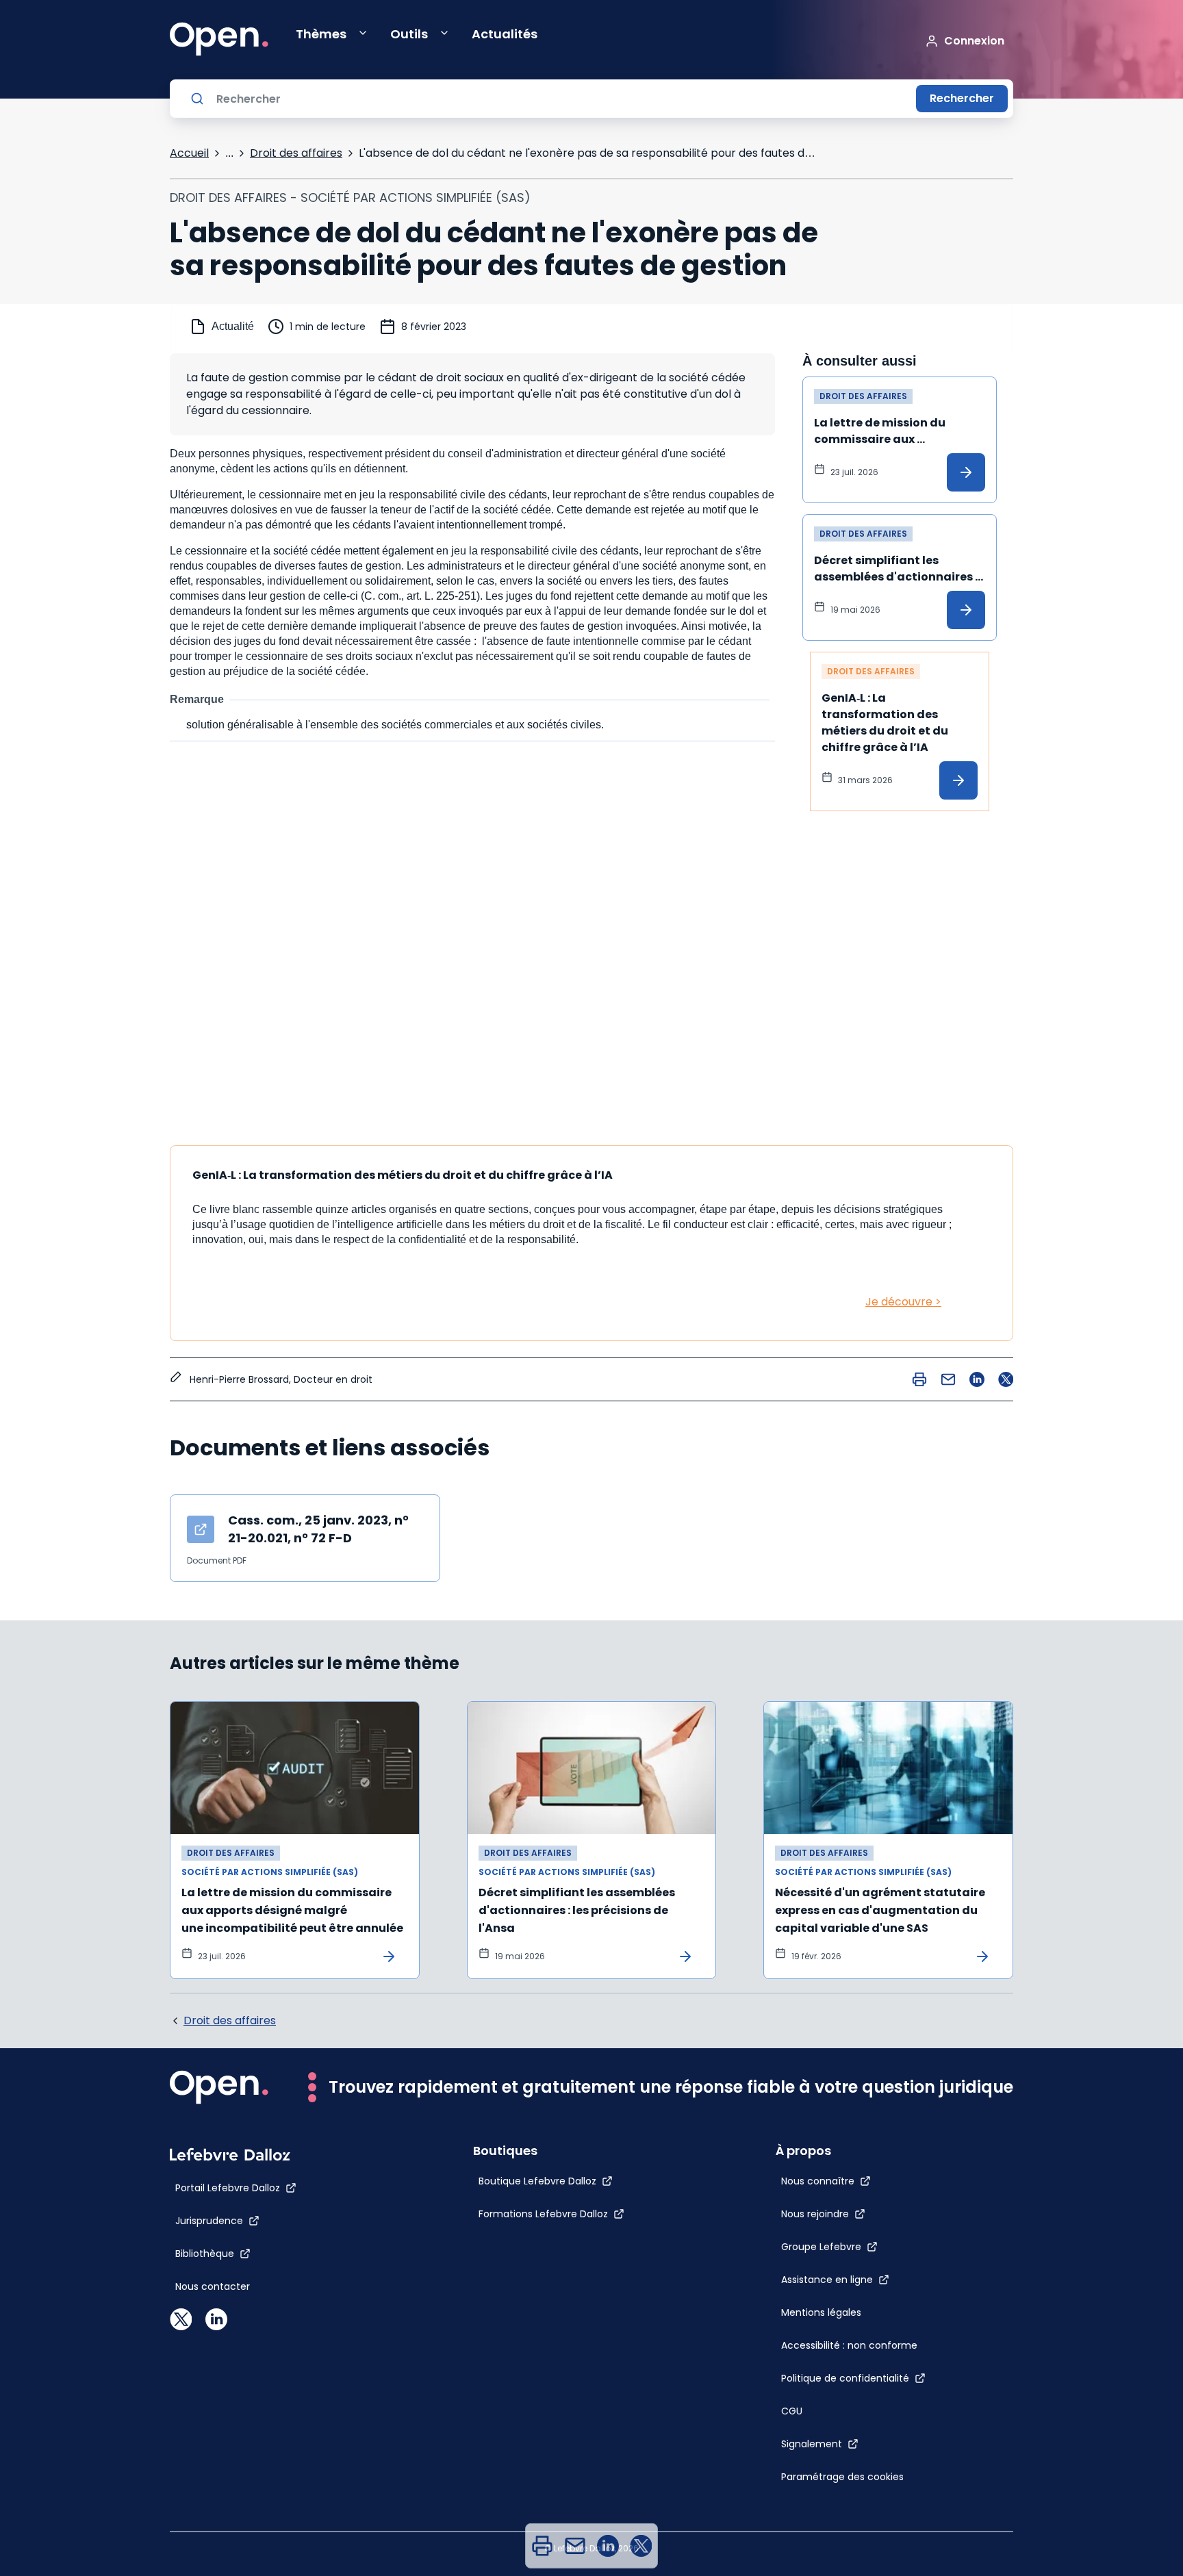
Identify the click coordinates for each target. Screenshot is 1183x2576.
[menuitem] (542, 2546)
